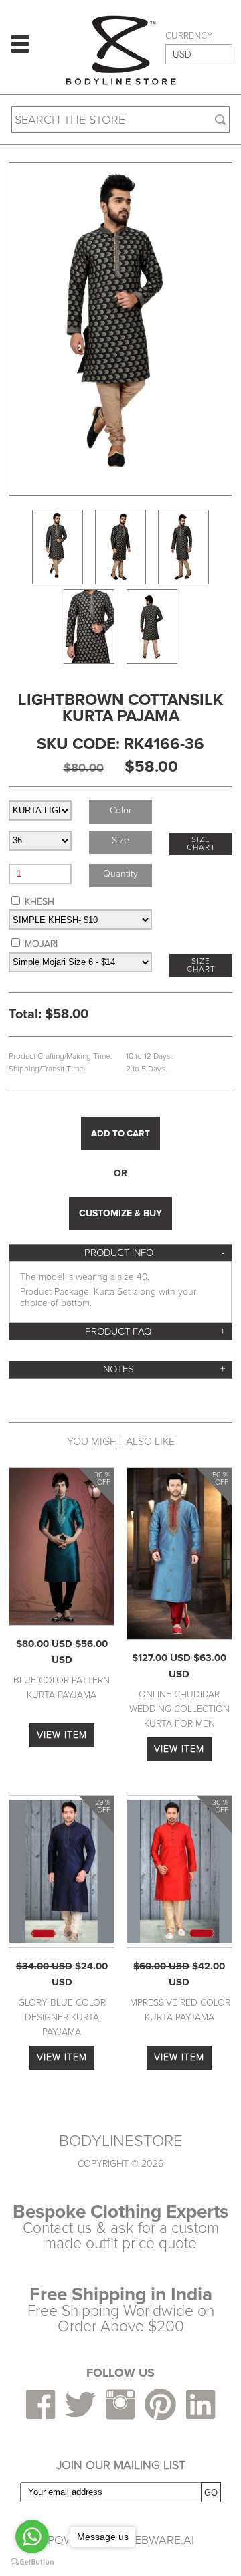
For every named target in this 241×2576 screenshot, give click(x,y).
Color (120, 810)
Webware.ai (159, 2540)
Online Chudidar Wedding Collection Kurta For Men (179, 1709)
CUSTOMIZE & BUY (120, 1213)
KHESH (39, 902)
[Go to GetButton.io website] (32, 2562)
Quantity (120, 874)
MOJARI (41, 944)
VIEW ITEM (62, 1735)
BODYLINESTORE (121, 2141)
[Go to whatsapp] (32, 2537)
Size (120, 840)
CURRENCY (189, 36)
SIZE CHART (201, 844)
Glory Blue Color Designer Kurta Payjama (62, 2018)
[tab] (120, 1253)
